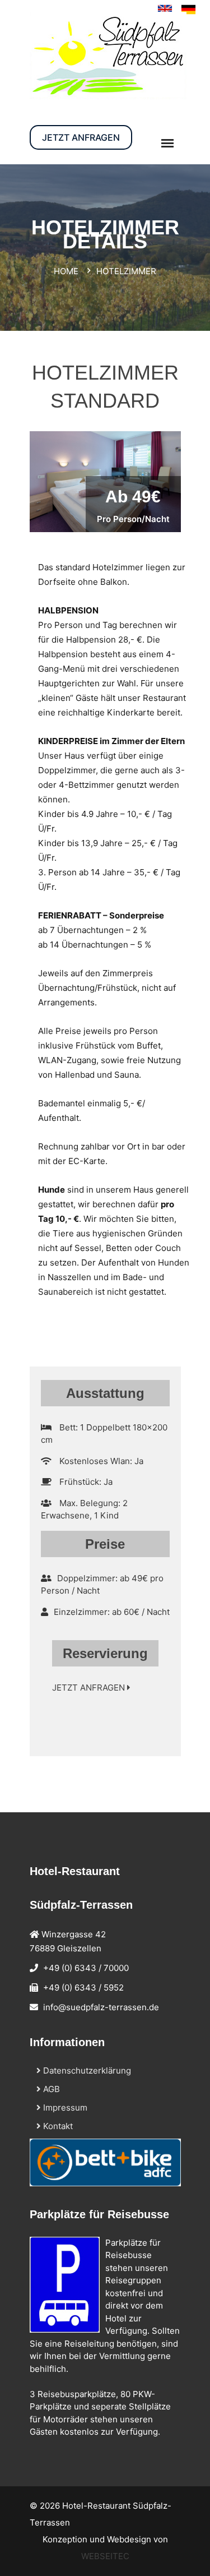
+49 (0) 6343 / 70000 (86, 1968)
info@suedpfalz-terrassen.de (101, 2007)
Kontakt (57, 2126)
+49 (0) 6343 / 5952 (83, 1988)
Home (66, 271)
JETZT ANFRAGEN (81, 137)
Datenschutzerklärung (86, 2071)
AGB (50, 2089)
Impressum (64, 2108)
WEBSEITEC (105, 2556)
